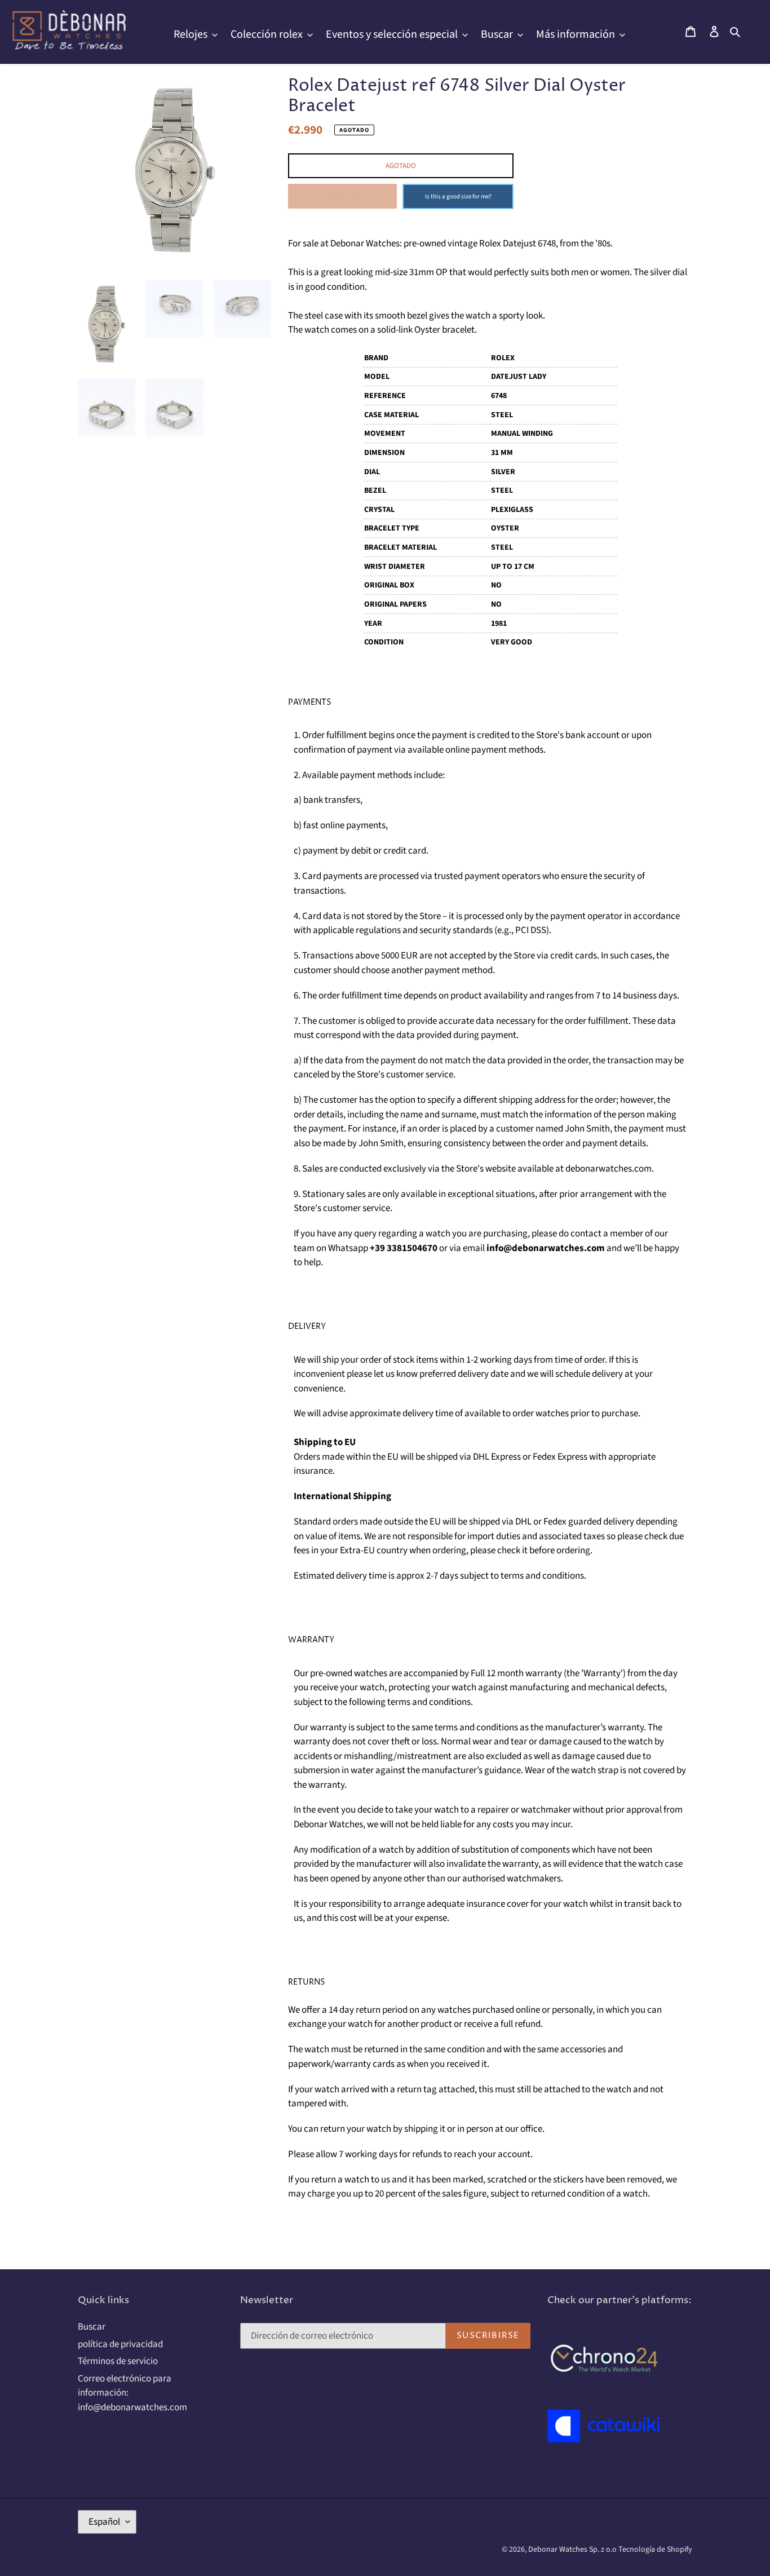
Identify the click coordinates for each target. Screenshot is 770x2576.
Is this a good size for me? (458, 196)
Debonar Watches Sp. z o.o (573, 2550)
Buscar (92, 2327)
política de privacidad (120, 2344)
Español (104, 2522)
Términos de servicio (118, 2361)
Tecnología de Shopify (655, 2550)
